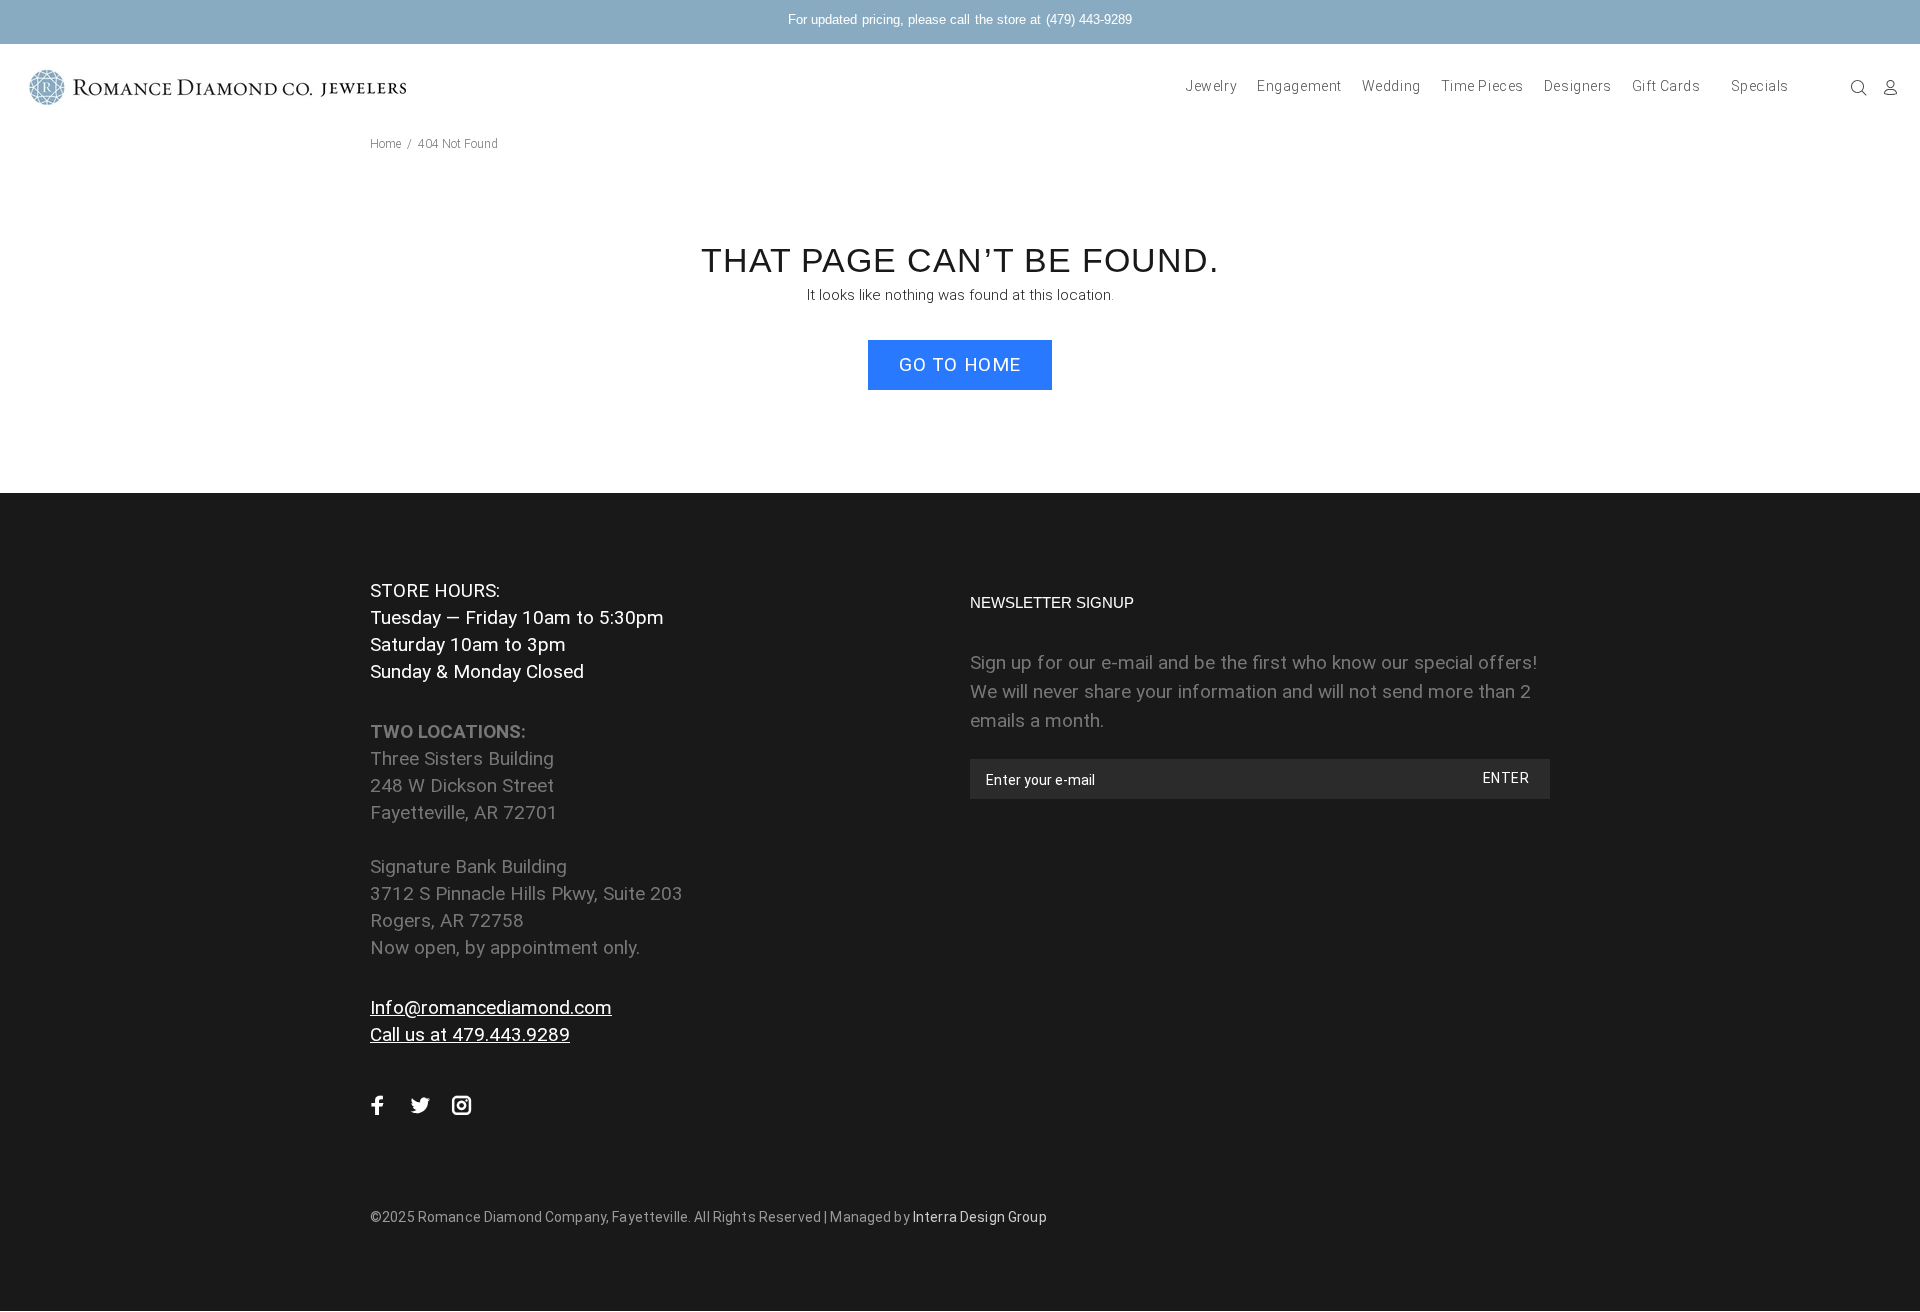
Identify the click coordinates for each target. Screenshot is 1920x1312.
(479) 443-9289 (1089, 19)
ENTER (1506, 778)
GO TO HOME (960, 364)
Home (385, 144)
